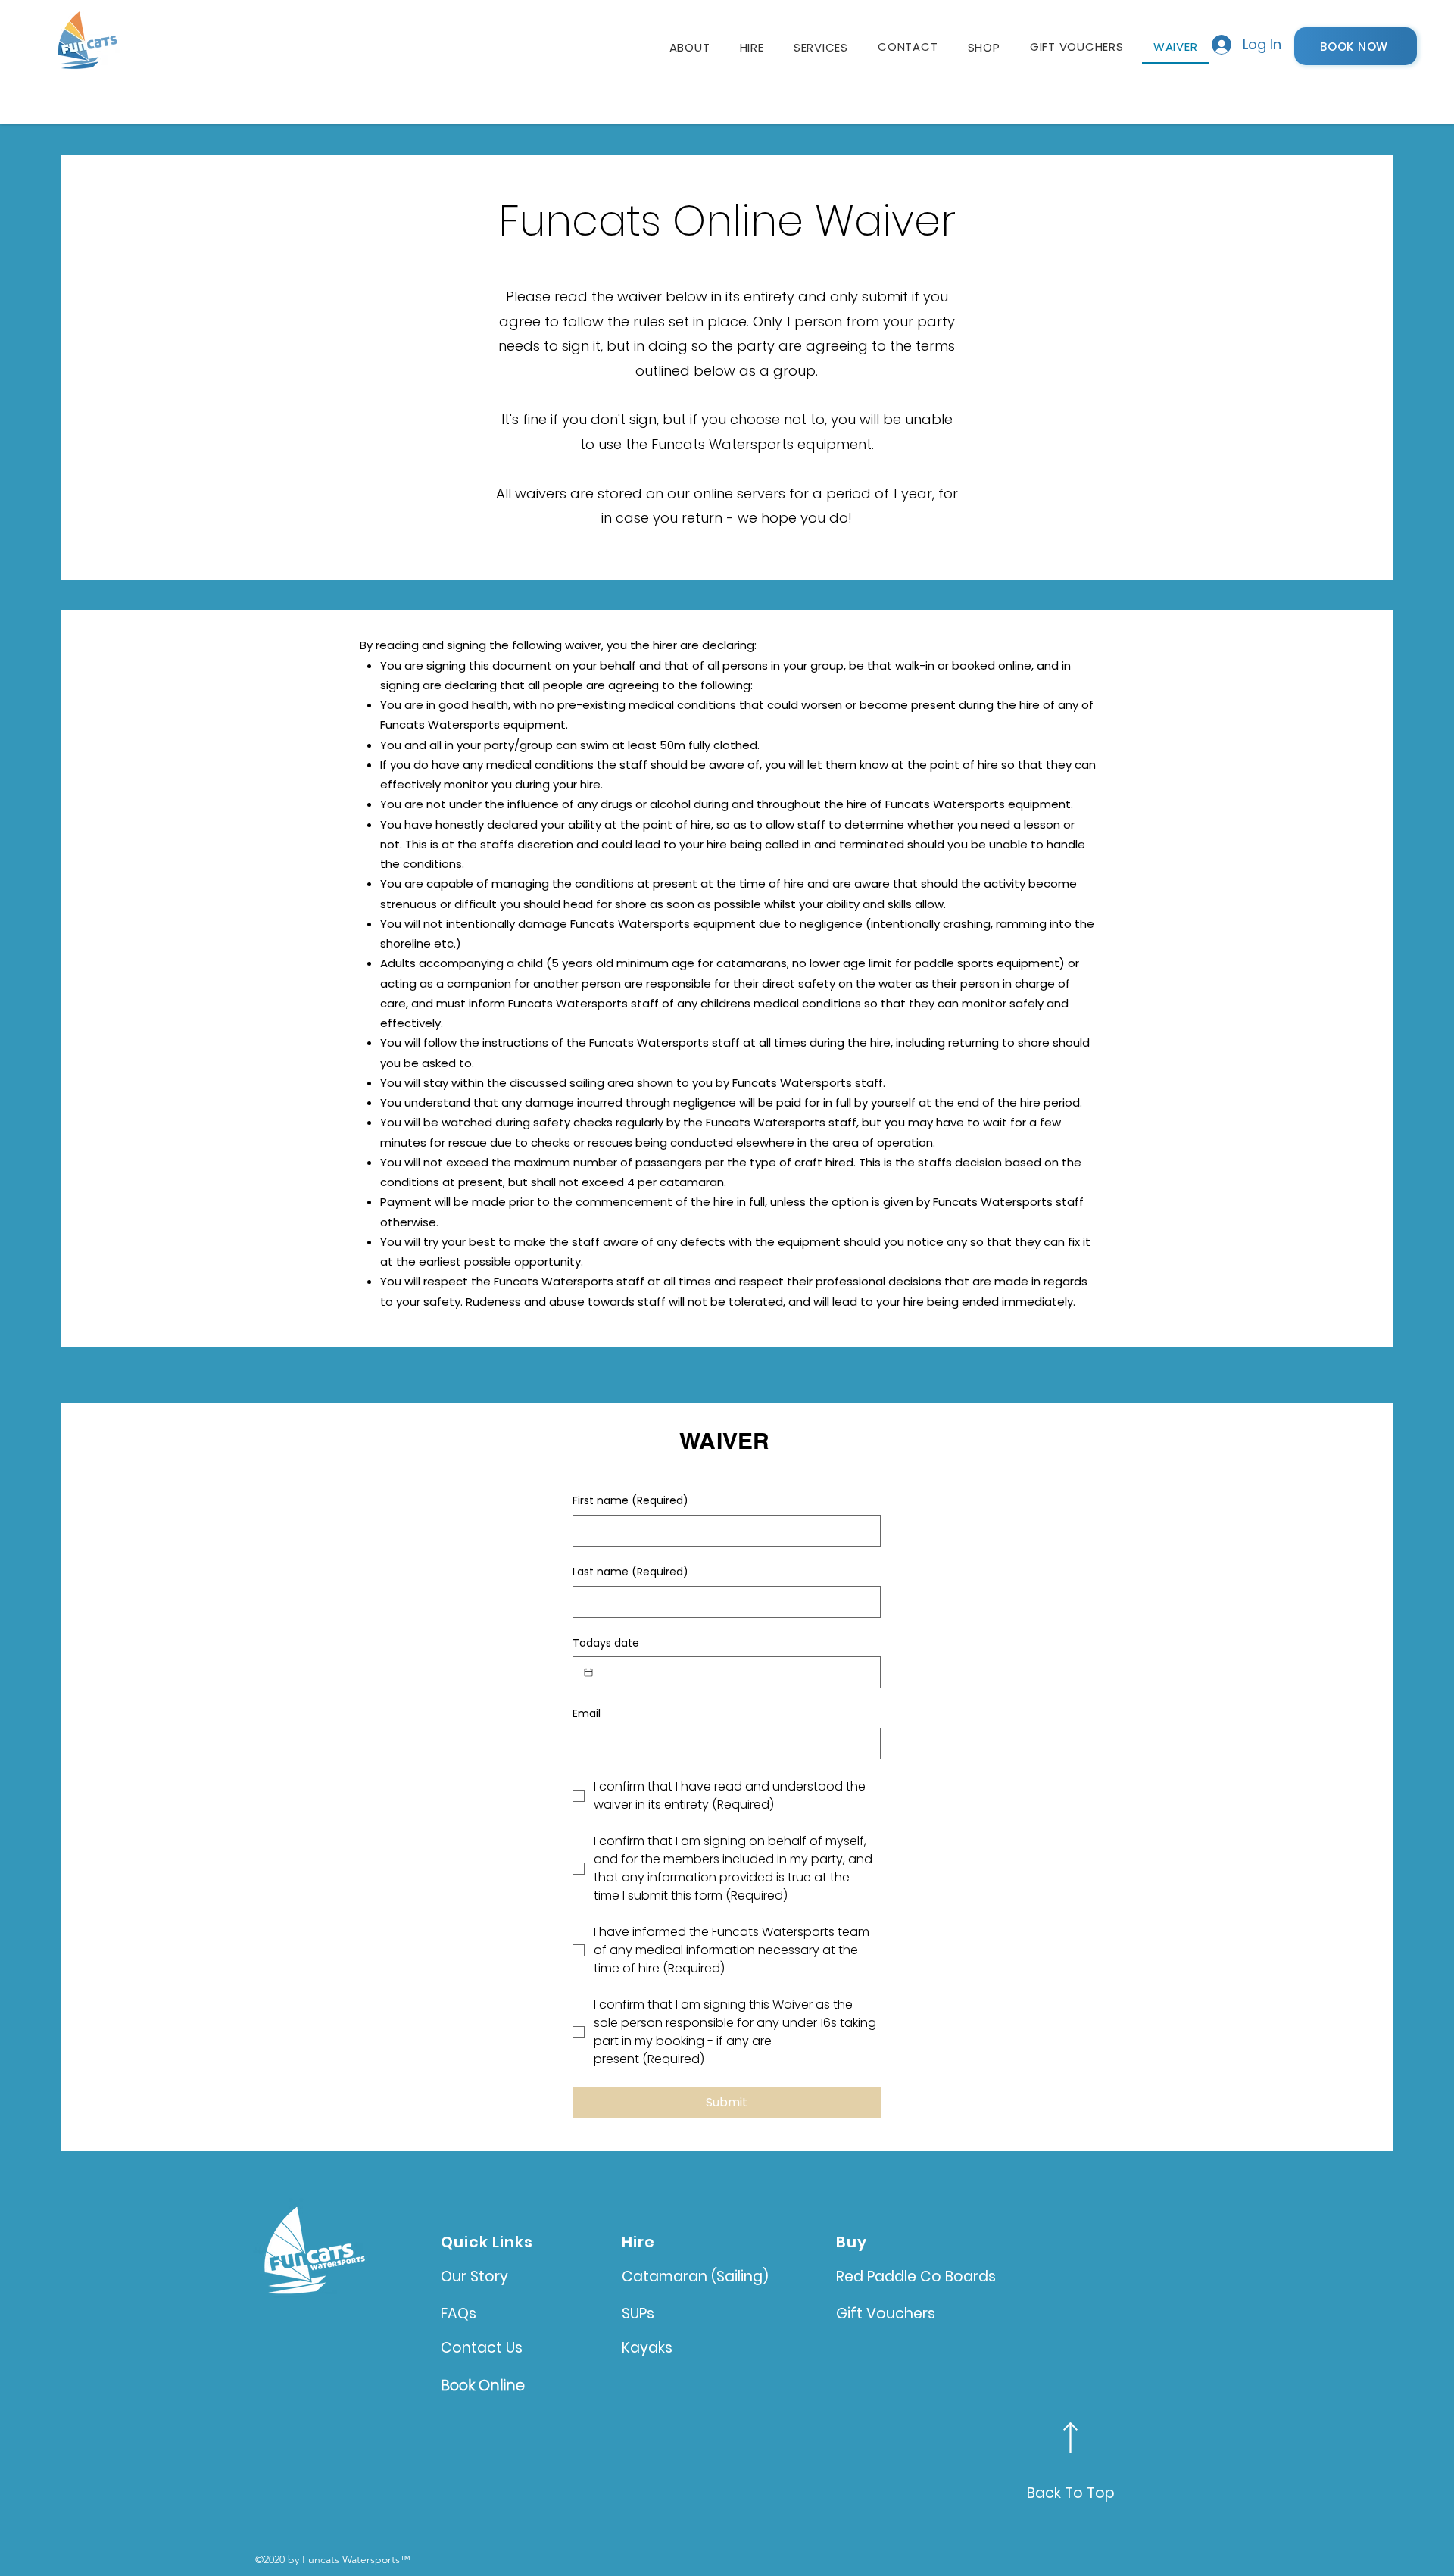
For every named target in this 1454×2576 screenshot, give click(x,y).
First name (630, 1501)
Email (587, 1714)
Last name (630, 1572)
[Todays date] (588, 1672)
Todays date (606, 1643)
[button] (752, 47)
